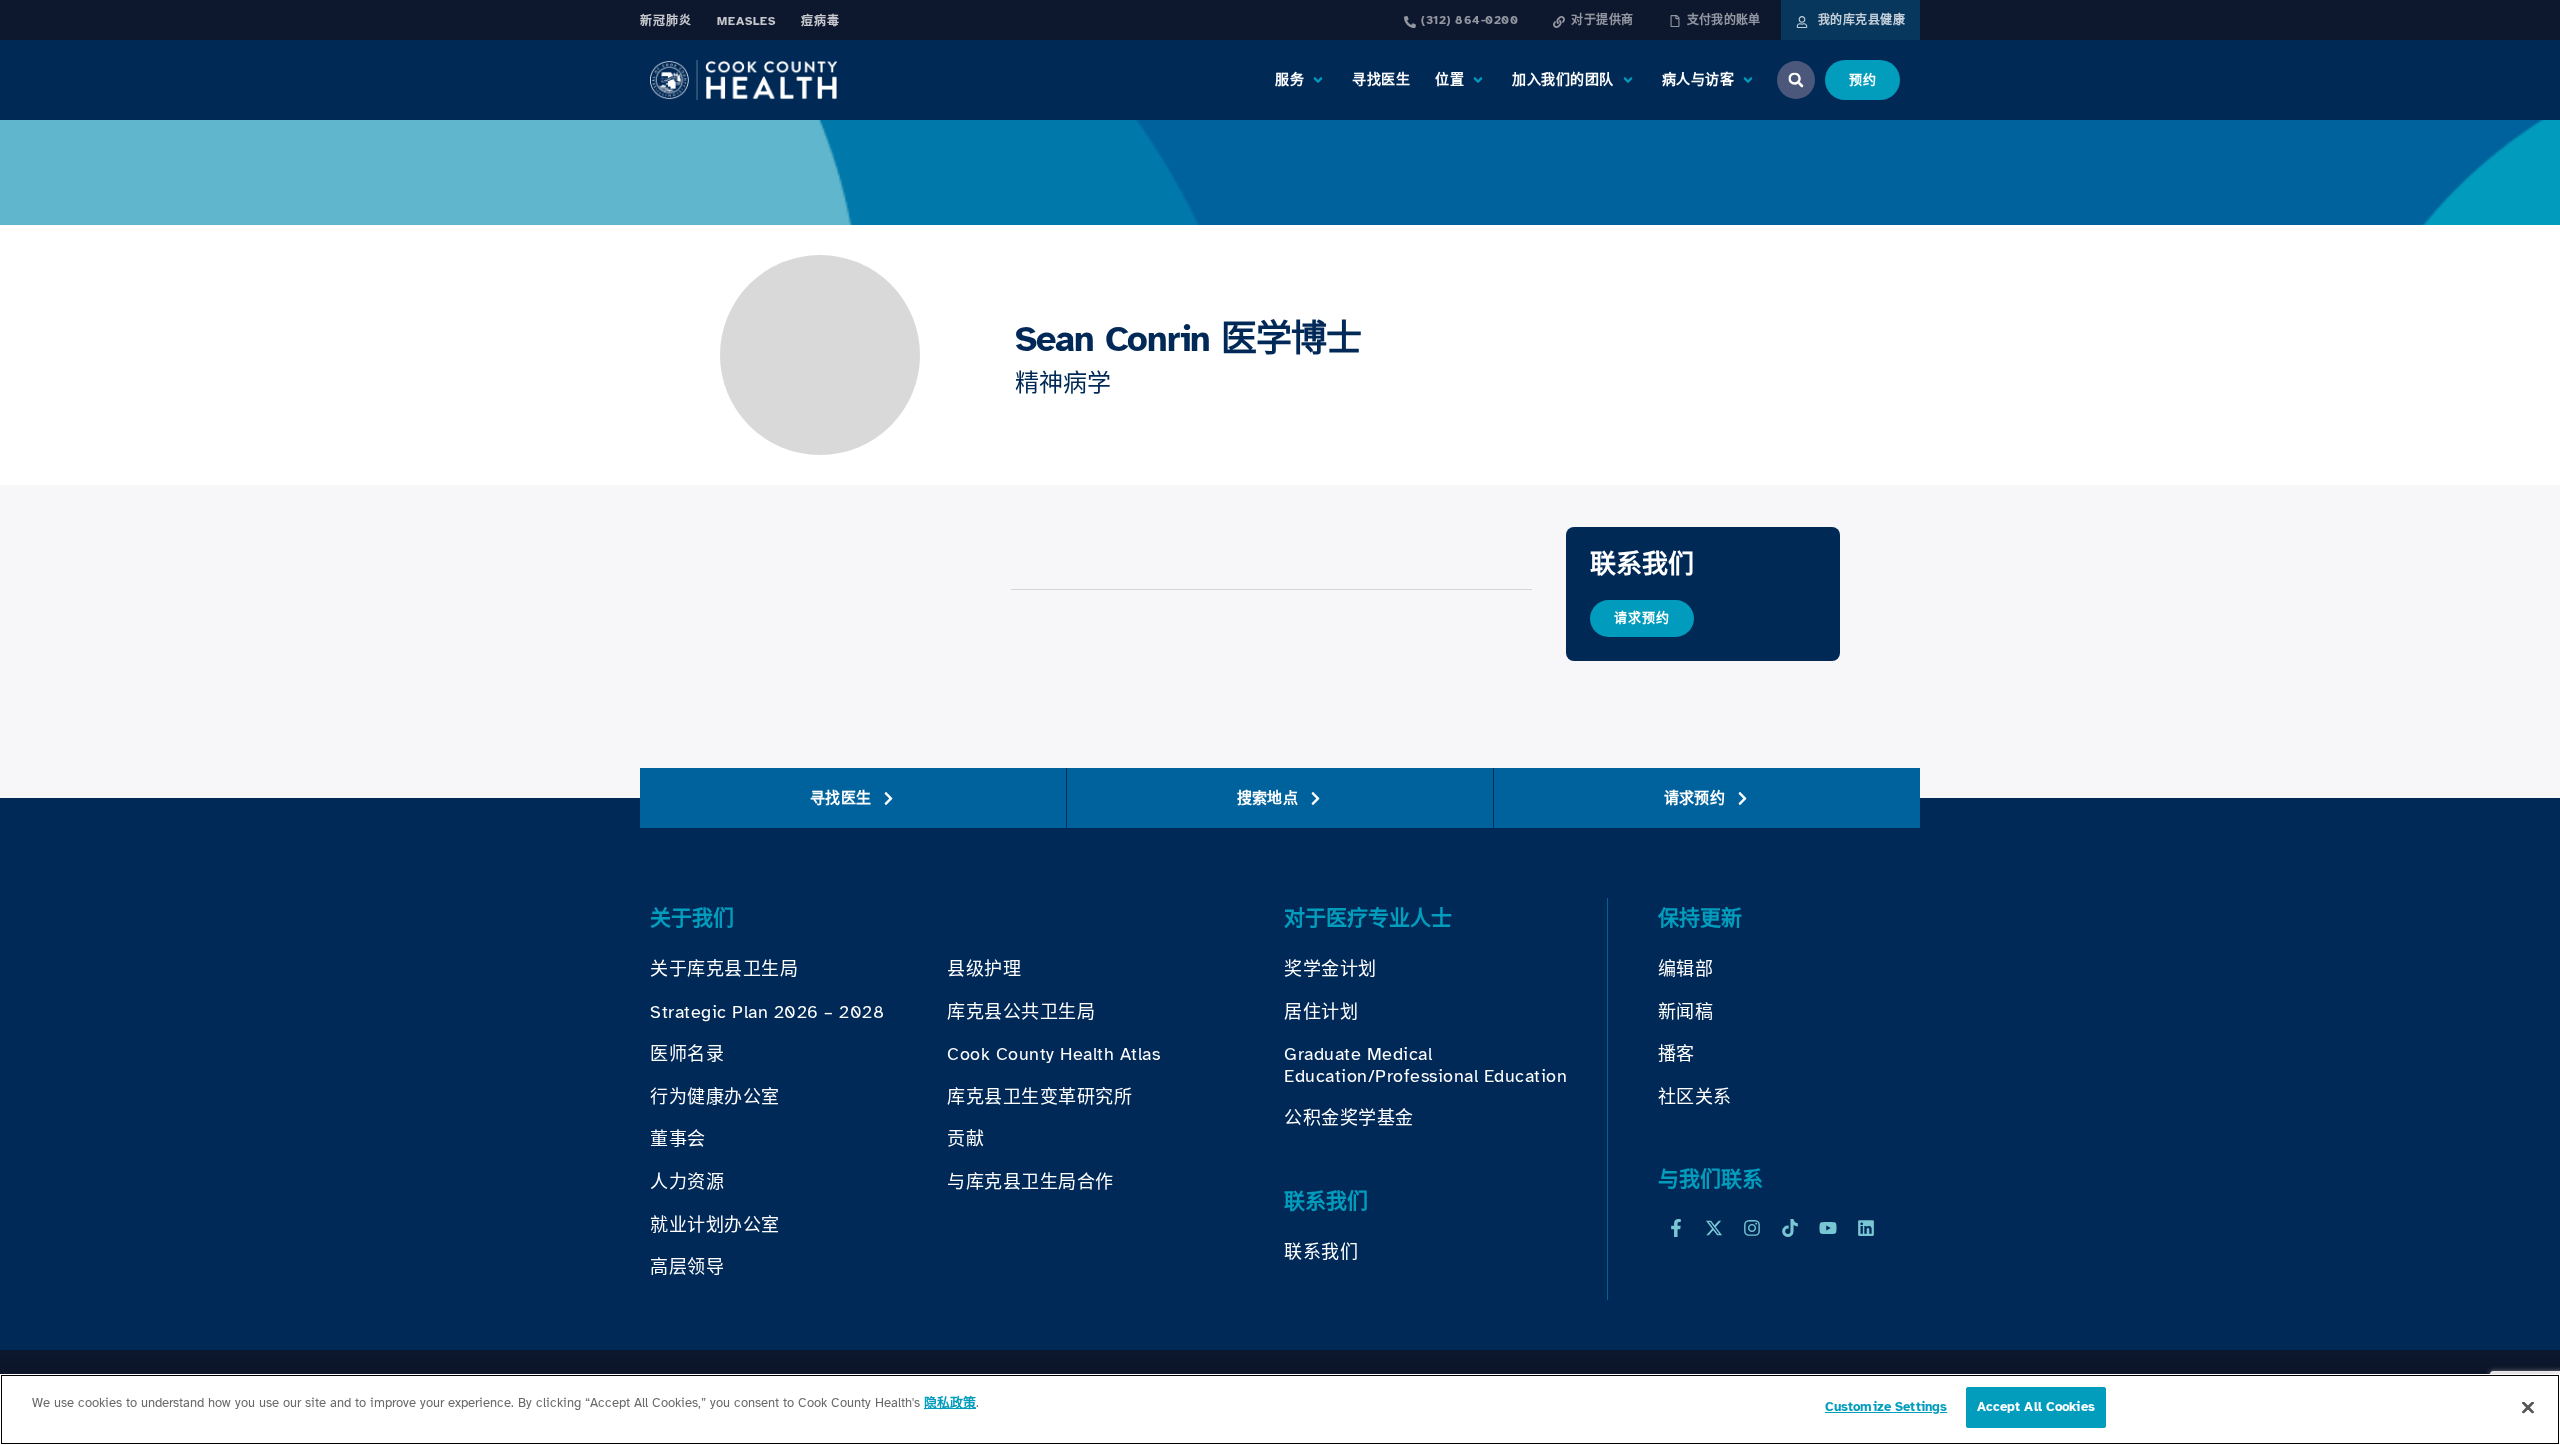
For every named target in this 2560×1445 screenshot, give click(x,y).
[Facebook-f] (1676, 1228)
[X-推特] (1714, 1228)
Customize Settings (1886, 1407)
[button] (1301, 80)
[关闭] (2528, 1407)
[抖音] (1790, 1228)
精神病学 (1063, 383)
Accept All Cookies (2036, 1407)
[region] (1280, 1409)
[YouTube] (1828, 1228)
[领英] (1866, 1228)
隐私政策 (950, 1403)
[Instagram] (1752, 1228)
